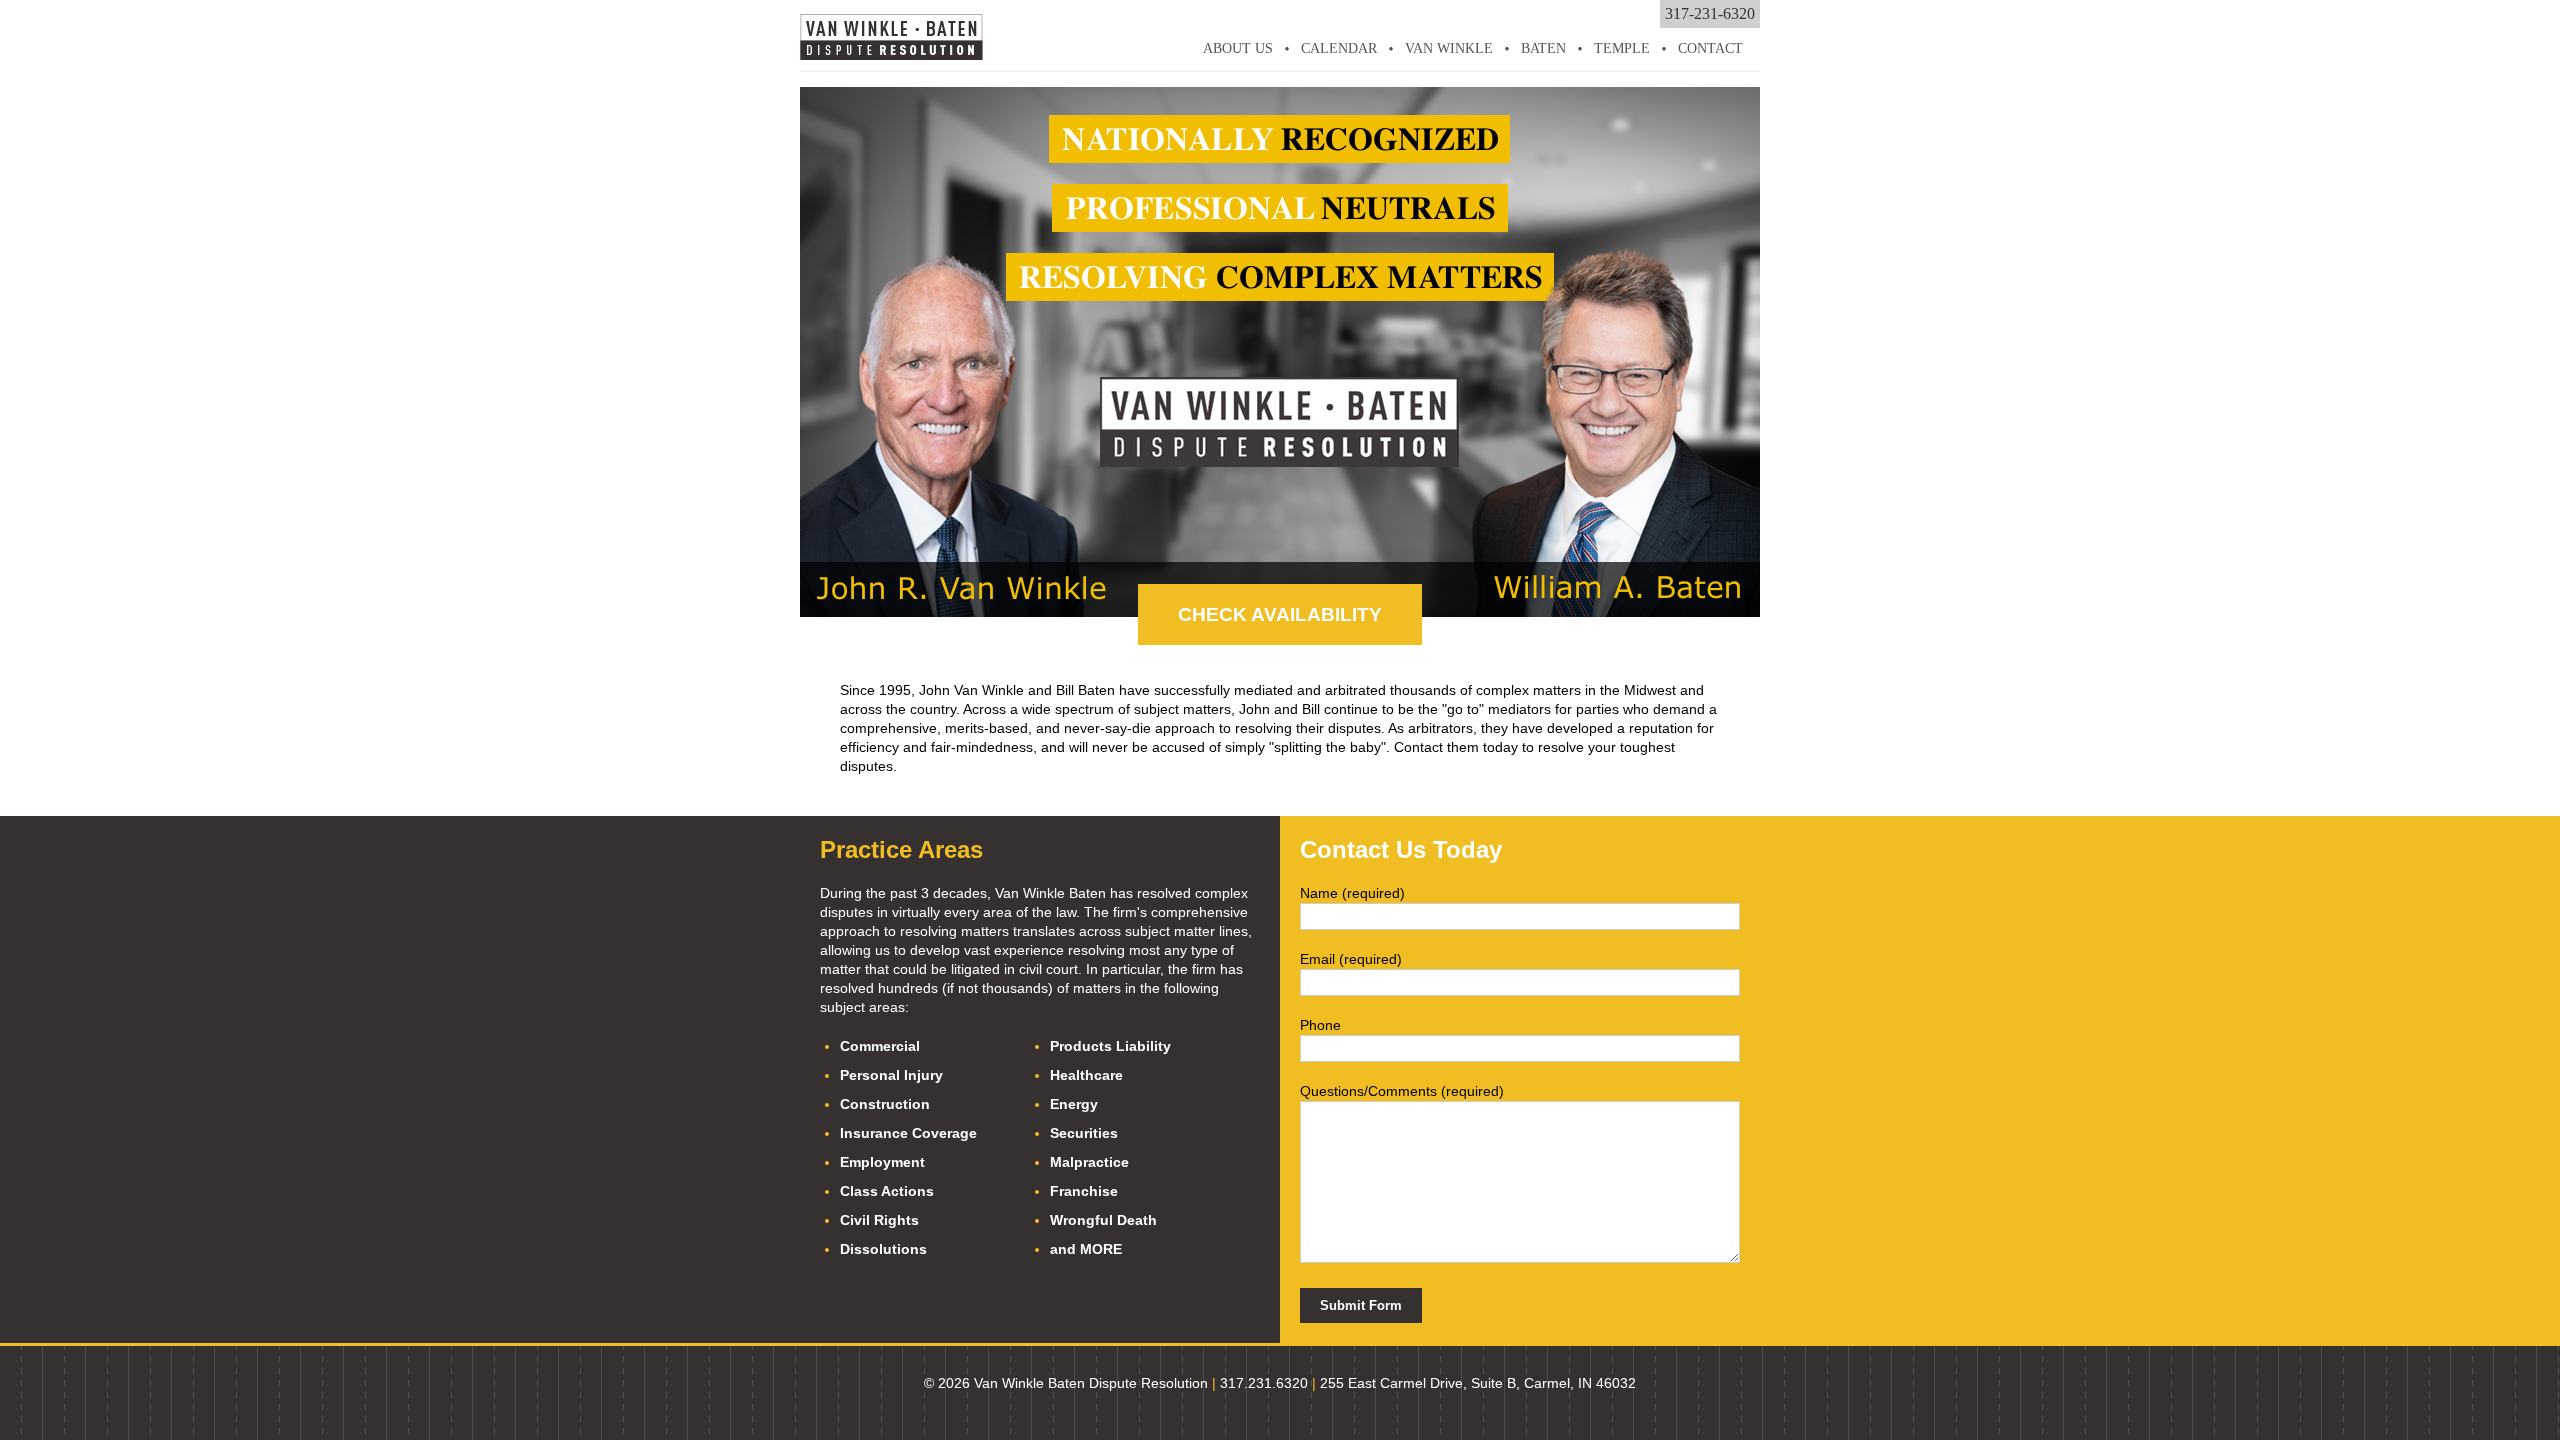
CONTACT (1710, 48)
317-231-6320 (1710, 13)
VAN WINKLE (1449, 48)
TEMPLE (1622, 48)
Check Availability (1280, 614)
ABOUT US (1238, 48)
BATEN (1543, 48)
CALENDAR (1339, 48)
